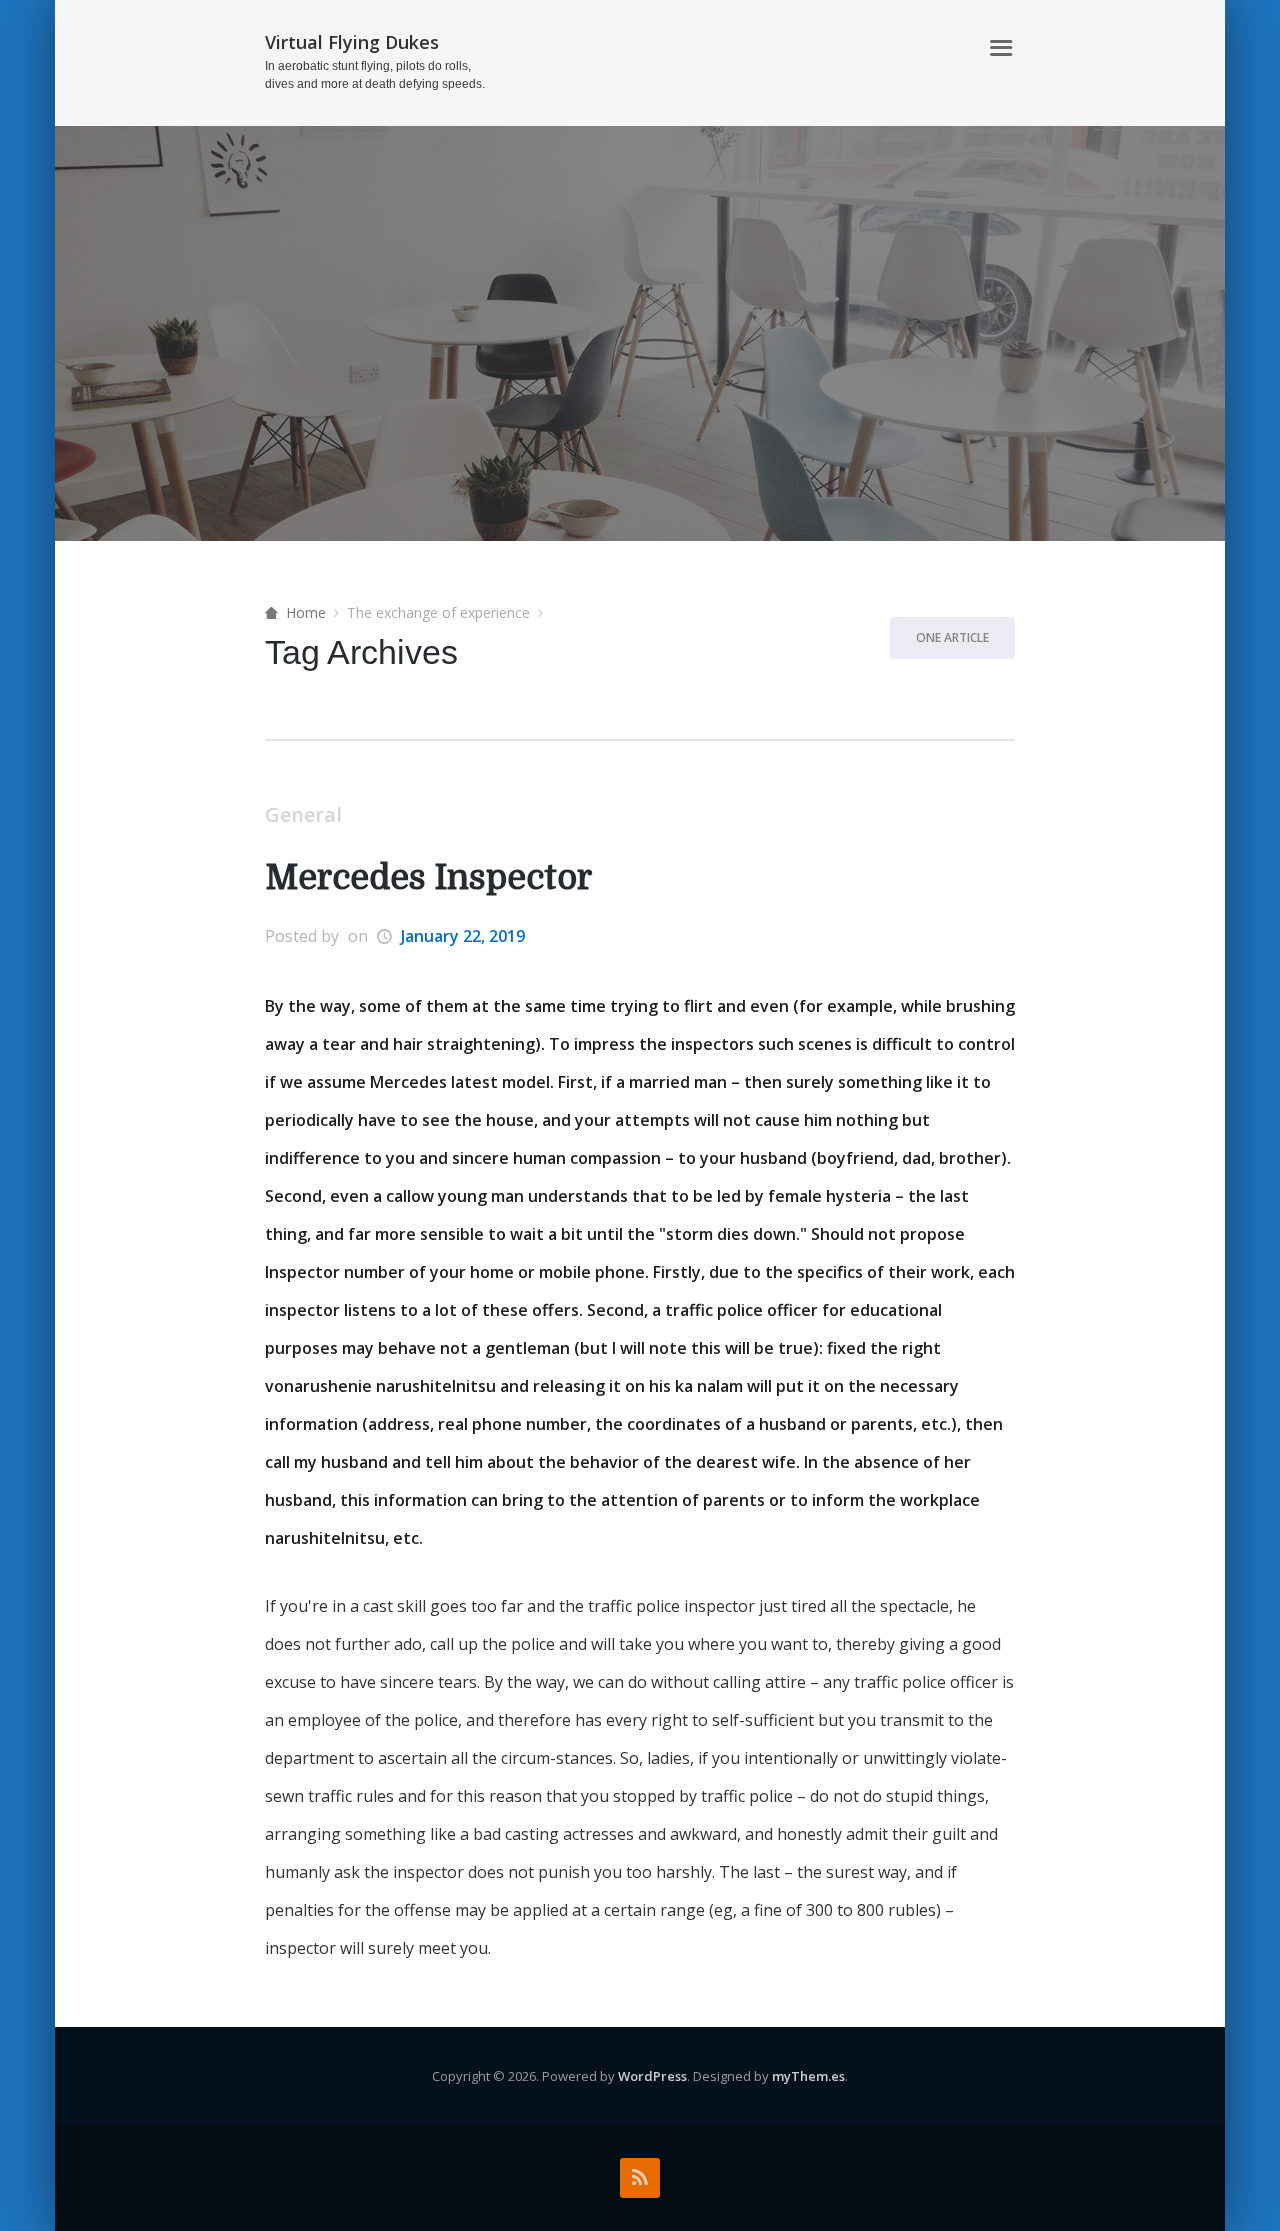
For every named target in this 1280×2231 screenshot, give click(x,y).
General (303, 814)
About (940, 48)
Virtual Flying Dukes (352, 42)
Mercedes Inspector (428, 877)
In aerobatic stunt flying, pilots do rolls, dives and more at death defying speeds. (375, 75)
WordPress (652, 2076)
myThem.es (808, 2076)
